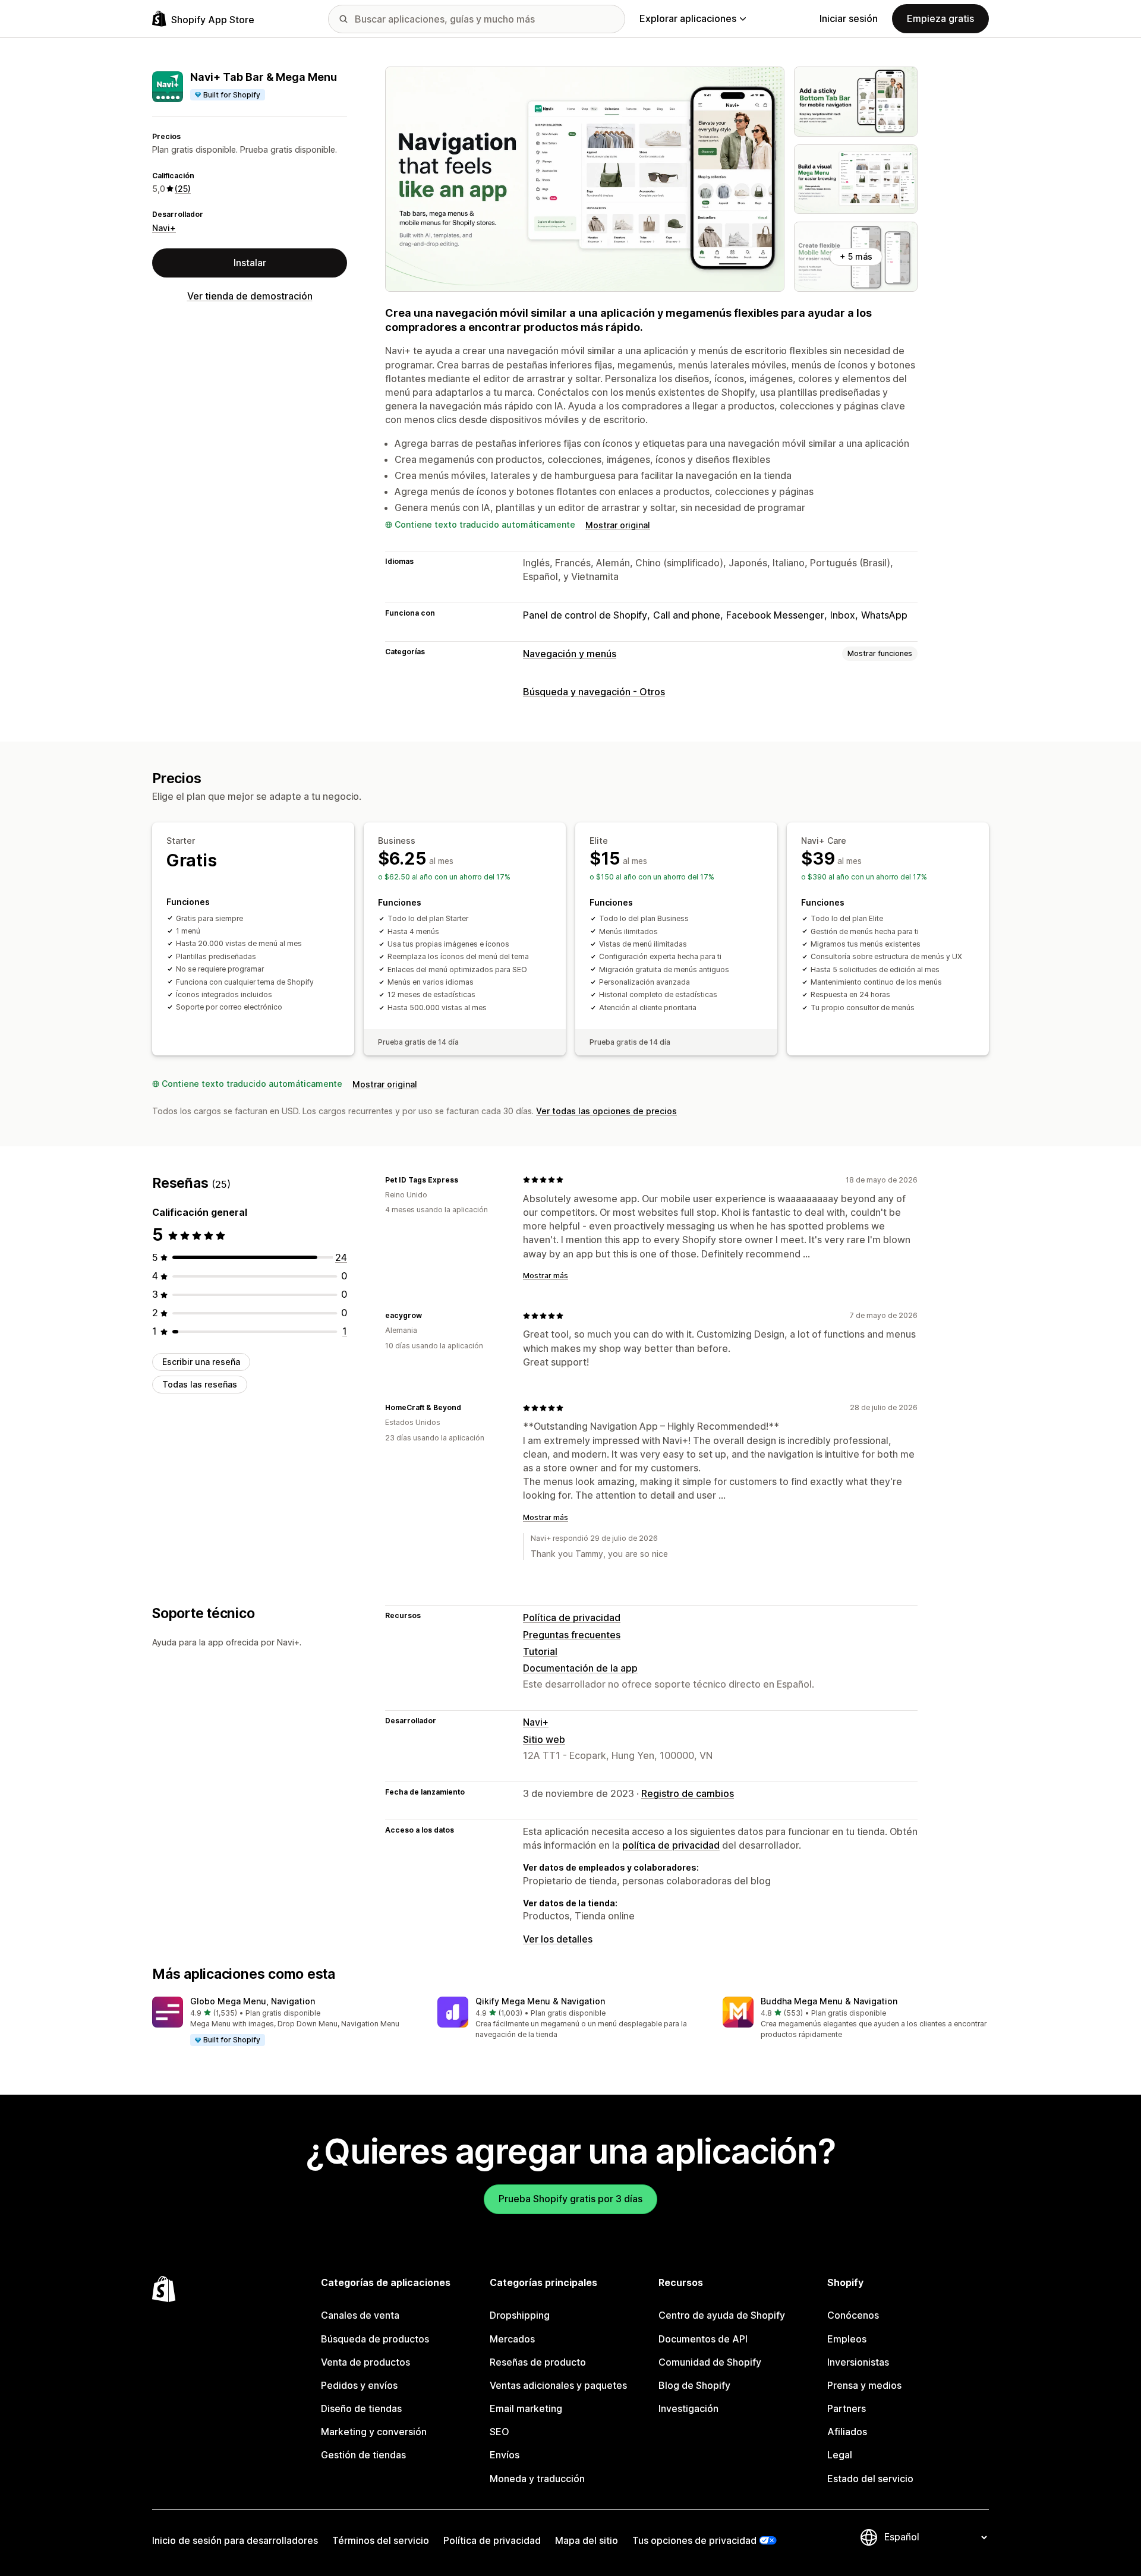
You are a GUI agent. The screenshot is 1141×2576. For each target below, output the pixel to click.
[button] (285, 2022)
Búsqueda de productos (375, 2339)
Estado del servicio (870, 2479)
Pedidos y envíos (359, 2385)
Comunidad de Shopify (710, 2362)
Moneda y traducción (537, 2479)
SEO (499, 2432)
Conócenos (853, 2315)
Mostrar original (618, 525)
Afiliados (847, 2432)
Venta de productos (365, 2362)
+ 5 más (856, 256)
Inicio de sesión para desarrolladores (235, 2540)
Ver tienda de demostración (250, 296)
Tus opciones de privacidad (694, 2540)
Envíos (505, 2455)
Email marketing (526, 2408)
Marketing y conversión (374, 2432)
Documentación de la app (580, 1668)
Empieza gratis (940, 18)
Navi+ (164, 228)
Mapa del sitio (587, 2540)
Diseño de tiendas (361, 2408)
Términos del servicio (381, 2540)
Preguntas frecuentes (572, 1635)
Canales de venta (360, 2315)
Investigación (688, 2408)
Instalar (250, 263)
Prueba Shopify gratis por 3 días (570, 2199)
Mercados (512, 2339)
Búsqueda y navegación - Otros (594, 692)
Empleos (847, 2339)
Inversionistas (858, 2362)
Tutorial (540, 1651)
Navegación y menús (570, 654)
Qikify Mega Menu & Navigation (540, 2001)
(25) (183, 189)
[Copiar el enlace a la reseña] (465, 1180)
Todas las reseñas (200, 1384)
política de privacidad (671, 1845)
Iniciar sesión (849, 18)
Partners (847, 2408)
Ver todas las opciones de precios (606, 1111)
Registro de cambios (688, 1793)
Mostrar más (546, 1276)
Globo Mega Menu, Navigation (253, 2001)
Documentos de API (703, 2339)
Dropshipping (520, 2315)
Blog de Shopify (694, 2385)
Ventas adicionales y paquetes (558, 2385)
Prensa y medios (864, 2385)
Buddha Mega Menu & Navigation (829, 2001)
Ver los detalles (558, 1939)
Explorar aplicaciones (688, 18)
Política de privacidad (572, 1618)
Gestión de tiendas (363, 2455)
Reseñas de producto (538, 2362)
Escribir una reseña (201, 1362)
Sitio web (544, 1739)
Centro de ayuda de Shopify (722, 2315)
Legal (840, 2455)
